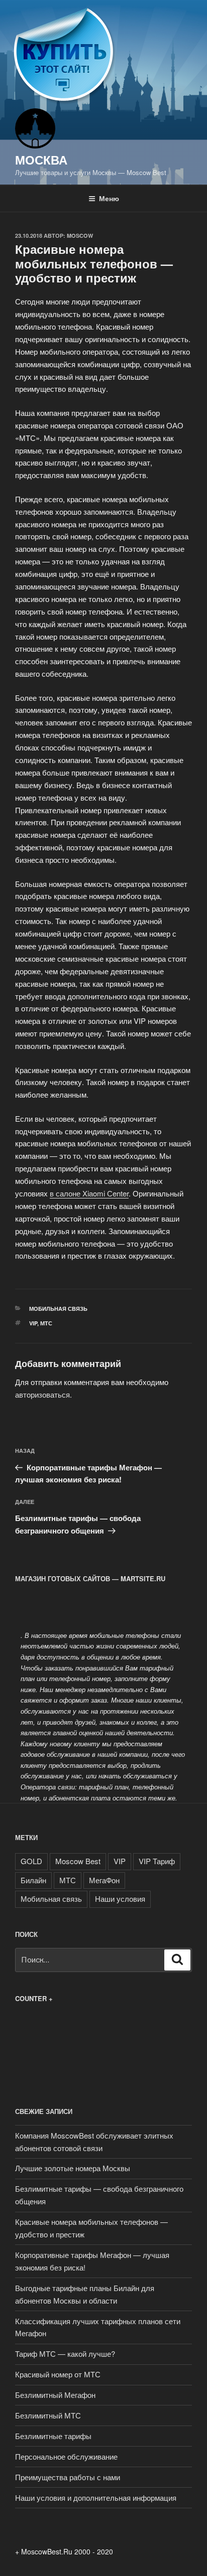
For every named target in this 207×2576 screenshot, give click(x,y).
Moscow (80, 236)
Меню (109, 198)
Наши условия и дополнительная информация (96, 2497)
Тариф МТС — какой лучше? (65, 2354)
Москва (41, 160)
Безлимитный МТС (48, 2415)
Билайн (33, 1880)
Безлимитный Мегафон (55, 2395)
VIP (33, 1323)
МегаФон (104, 1880)
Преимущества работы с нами (68, 2477)
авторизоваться (42, 1394)
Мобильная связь (58, 1309)
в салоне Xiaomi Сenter (89, 1193)
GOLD (31, 1861)
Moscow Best (78, 1861)
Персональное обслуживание (66, 2456)
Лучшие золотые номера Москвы (73, 2168)
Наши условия (120, 1899)
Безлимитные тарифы (53, 2436)
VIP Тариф (157, 1861)
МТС (46, 1323)
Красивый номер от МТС (58, 2374)
